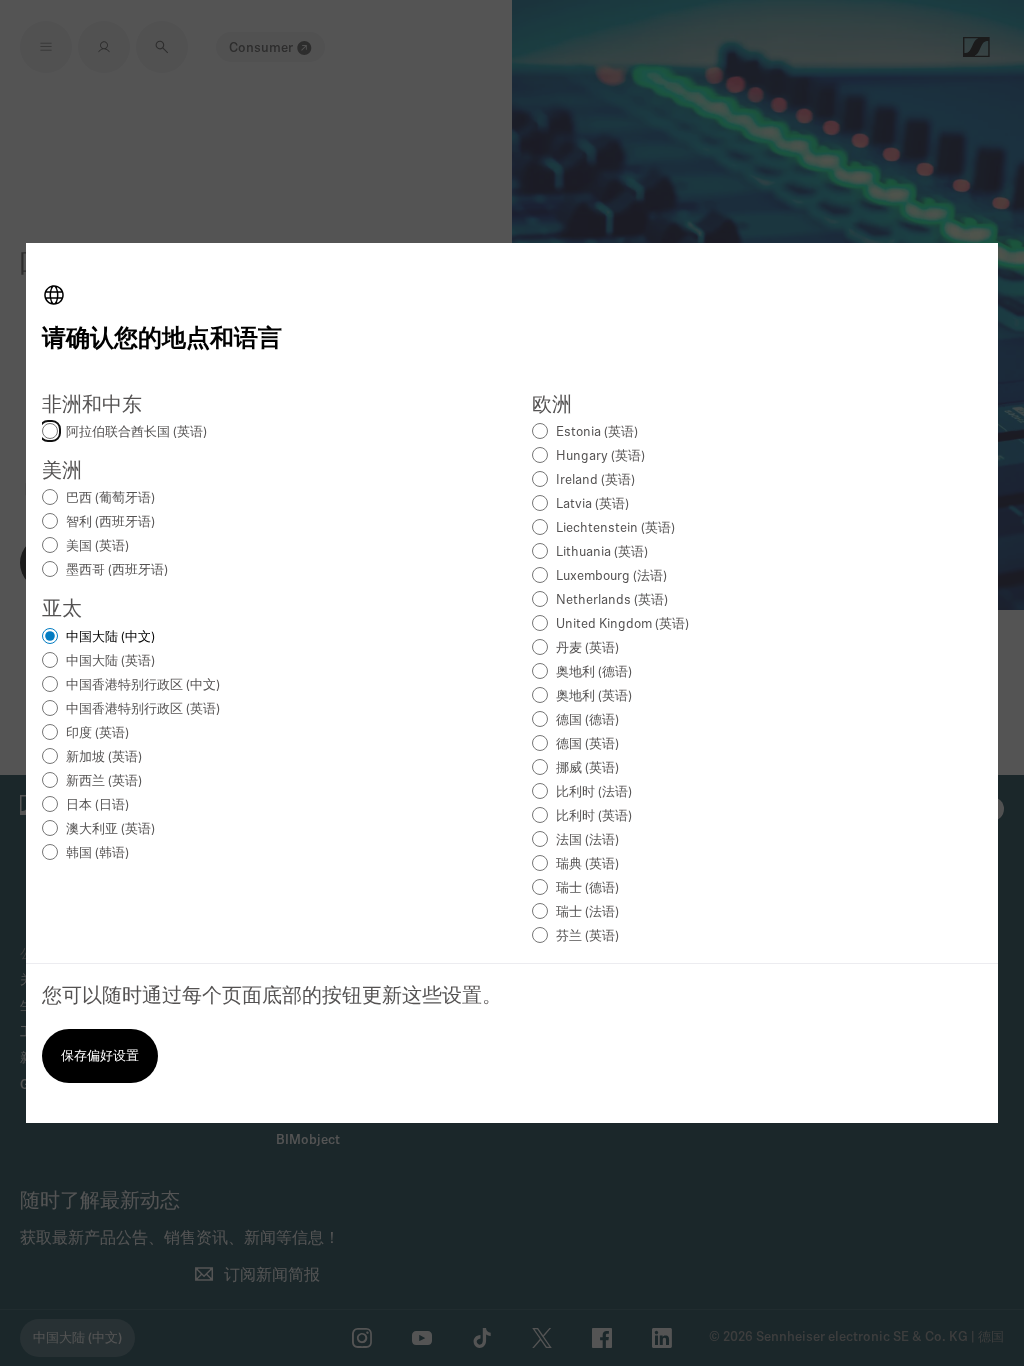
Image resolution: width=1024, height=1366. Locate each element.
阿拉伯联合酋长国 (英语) (136, 432)
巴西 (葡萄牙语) (110, 498)
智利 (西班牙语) (110, 522)
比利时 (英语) (594, 816)
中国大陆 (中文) (110, 637)
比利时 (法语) (594, 792)
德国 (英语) (587, 744)
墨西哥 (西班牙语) (117, 570)
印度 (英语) (97, 733)
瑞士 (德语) (587, 888)
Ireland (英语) (595, 480)
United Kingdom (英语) (622, 624)
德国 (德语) (587, 720)
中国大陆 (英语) (110, 661)
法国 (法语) (587, 840)
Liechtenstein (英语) (615, 528)
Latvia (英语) (592, 504)
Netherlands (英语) (612, 600)
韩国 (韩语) (97, 853)
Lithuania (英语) (602, 552)
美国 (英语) (97, 546)
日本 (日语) (97, 805)
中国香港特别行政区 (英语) (143, 709)
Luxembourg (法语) (611, 576)
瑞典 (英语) (587, 864)
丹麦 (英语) (587, 648)
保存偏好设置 (100, 1056)
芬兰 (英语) (587, 936)
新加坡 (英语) (104, 757)
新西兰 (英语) (104, 781)
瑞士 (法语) (587, 912)
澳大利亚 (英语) (110, 829)
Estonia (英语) (597, 432)
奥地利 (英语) (594, 696)
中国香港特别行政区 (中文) (143, 685)
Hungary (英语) (600, 456)
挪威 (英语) (587, 768)
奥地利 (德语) (594, 672)
